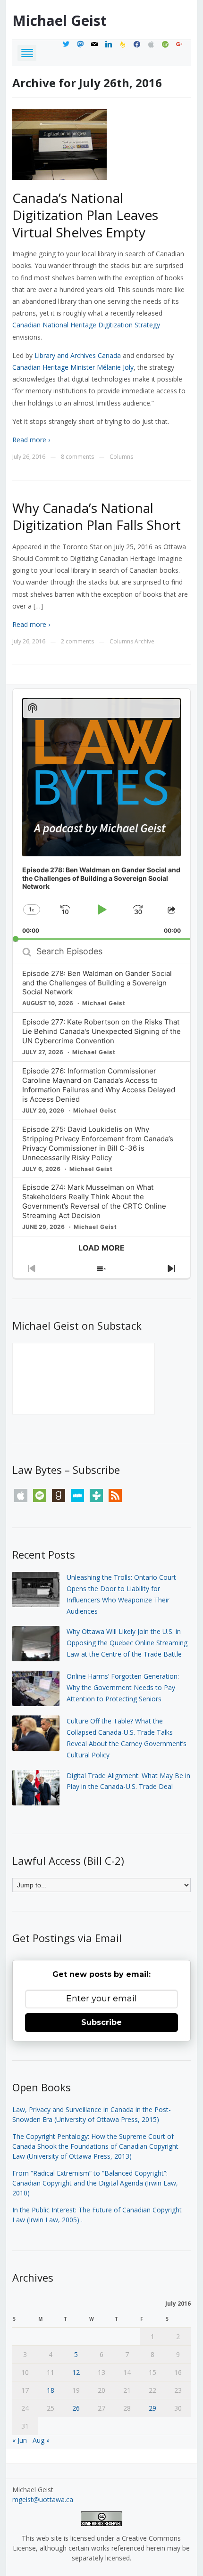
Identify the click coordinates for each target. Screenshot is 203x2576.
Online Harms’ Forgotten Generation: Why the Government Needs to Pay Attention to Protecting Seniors (123, 1687)
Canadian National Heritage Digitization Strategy (86, 325)
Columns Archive (132, 641)
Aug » (41, 2440)
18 (51, 2390)
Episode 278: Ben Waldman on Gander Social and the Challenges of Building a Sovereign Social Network (97, 983)
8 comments (77, 457)
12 (76, 2372)
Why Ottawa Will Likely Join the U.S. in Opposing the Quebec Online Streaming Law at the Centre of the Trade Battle (127, 1643)
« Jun (20, 2440)
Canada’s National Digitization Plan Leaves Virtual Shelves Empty (85, 215)
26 (76, 2408)
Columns (121, 457)
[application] (101, 814)
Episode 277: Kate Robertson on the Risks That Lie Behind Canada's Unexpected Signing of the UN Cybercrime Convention (101, 1031)
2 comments (77, 641)
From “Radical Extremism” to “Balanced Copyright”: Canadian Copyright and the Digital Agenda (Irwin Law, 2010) (95, 2183)
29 (152, 2408)
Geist (59, 20)
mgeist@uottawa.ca (43, 2499)
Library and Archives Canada (78, 355)
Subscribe (101, 2022)
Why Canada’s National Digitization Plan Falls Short (97, 516)
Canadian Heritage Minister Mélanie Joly (73, 367)
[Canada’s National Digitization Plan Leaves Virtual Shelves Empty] (59, 144)
